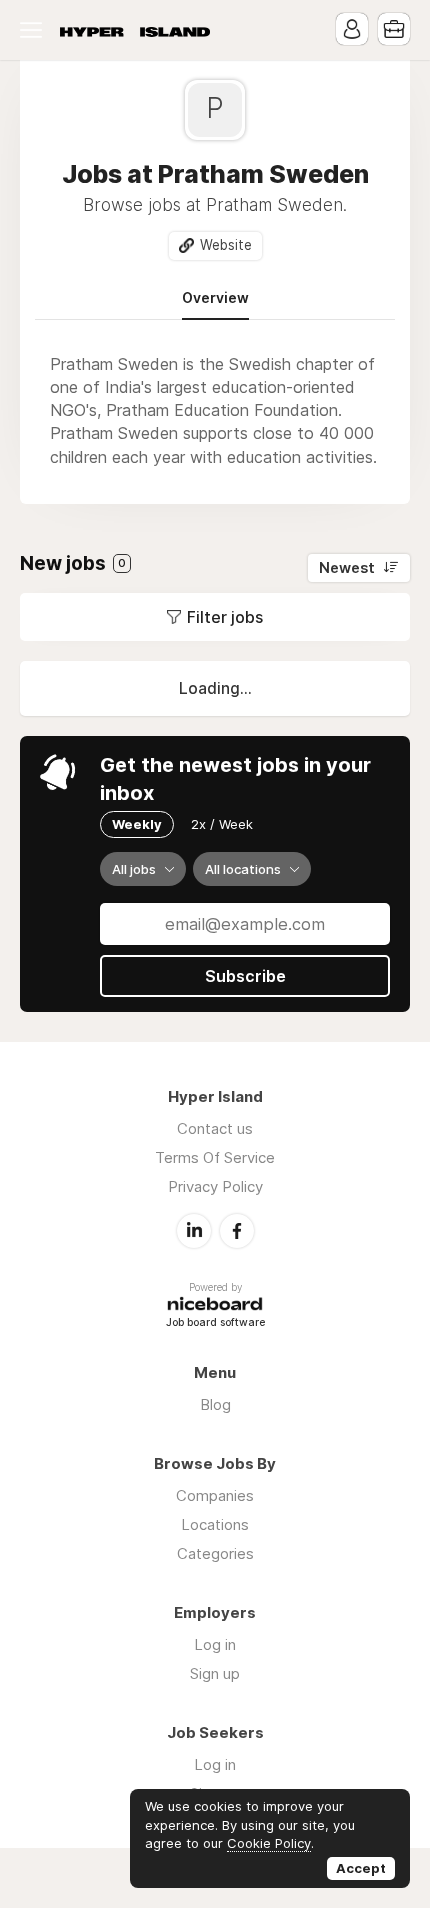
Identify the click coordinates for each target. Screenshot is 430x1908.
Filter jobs (225, 617)
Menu (35, 30)
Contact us (215, 1128)
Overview (215, 298)
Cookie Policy (269, 1843)
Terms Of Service (215, 1157)
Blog (215, 1404)
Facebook (237, 1231)
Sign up (215, 1673)
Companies (215, 1495)
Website (226, 245)
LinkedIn (194, 1231)
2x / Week (222, 824)
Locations (215, 1524)
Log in (215, 1644)
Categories (215, 1553)
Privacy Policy (215, 1186)
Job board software (215, 1323)
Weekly (137, 824)
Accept (361, 1868)
